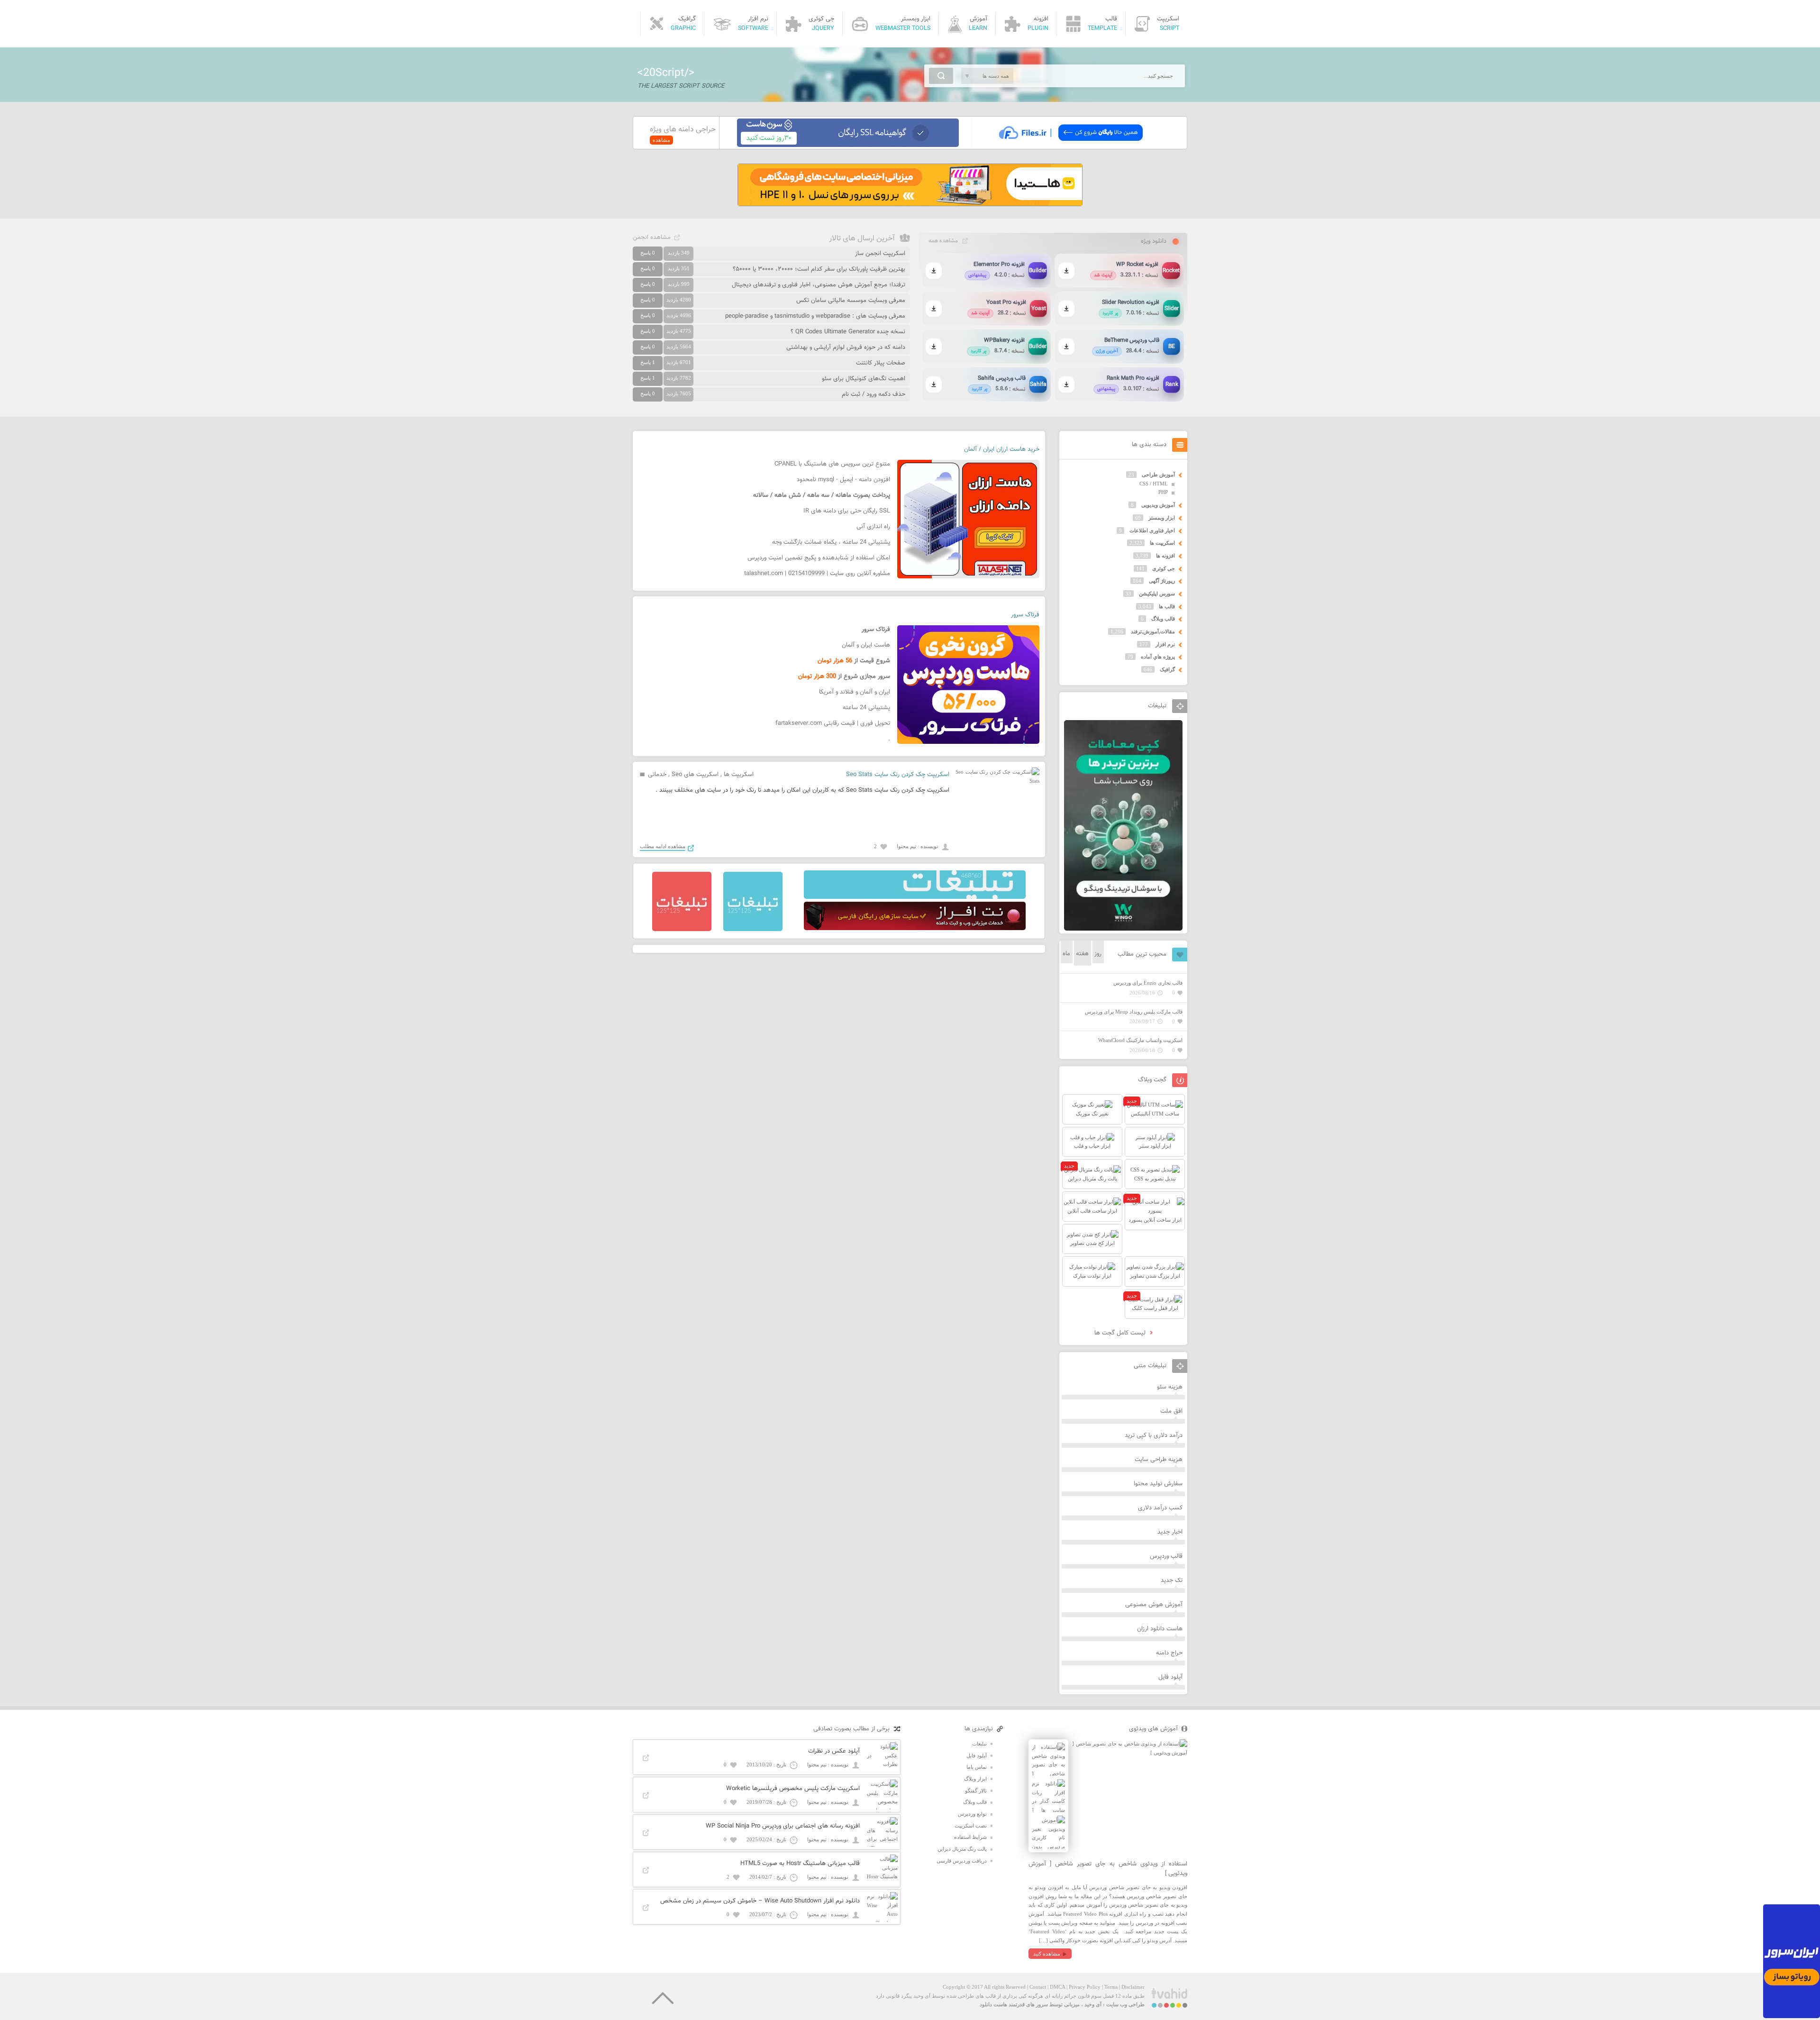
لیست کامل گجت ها (1121, 1333)
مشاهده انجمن (652, 238)
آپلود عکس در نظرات (834, 1751)
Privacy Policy (1085, 1987)
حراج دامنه (1169, 1653)
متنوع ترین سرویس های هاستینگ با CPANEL (832, 464)
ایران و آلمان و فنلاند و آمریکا (855, 692)
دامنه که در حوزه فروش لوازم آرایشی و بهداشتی (846, 347)
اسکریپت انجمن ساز (880, 254)
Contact (1038, 1987)
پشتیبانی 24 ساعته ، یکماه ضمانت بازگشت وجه (831, 542)
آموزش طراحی (1158, 475)
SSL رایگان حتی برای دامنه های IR (847, 511)
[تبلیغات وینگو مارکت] (1123, 929)
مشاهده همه (943, 241)
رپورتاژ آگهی (1162, 581)
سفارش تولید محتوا (1158, 1484)
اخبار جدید (1170, 1532)
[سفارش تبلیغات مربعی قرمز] (682, 929)
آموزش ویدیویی (1158, 505)
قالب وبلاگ (1163, 619)
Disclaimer (1133, 1987)
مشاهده (661, 140)
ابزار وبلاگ (975, 1779)
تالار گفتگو (976, 1791)
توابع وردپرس (972, 1814)
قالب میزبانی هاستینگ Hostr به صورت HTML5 (800, 1864)
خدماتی (657, 775)
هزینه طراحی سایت (1159, 1460)
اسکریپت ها (739, 775)
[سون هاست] (848, 145)
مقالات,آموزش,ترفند (1153, 631)
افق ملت (1171, 1411)
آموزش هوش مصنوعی (1154, 1605)
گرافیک (1167, 669)
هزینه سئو (1170, 1387)
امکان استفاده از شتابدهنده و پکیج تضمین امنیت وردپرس (819, 558)
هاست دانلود (993, 2004)
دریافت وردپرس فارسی (962, 1861)
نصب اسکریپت (971, 1826)
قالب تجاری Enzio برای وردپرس (1148, 983)
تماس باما (977, 1767)
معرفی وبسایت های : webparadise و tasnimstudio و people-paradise (815, 316)
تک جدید (1172, 1581)
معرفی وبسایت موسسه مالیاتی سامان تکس (851, 301)
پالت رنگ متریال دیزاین (962, 1849)
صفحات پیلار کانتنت (881, 363)
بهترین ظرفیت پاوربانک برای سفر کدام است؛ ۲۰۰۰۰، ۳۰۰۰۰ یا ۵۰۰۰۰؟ (819, 269)
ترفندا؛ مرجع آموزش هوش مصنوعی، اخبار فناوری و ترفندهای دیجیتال (819, 285)
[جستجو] (941, 76)
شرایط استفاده (970, 1837)
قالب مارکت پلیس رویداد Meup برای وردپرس (1134, 1012)
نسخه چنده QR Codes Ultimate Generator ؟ (848, 332)
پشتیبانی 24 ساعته (866, 708)
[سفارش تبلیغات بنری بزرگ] (915, 897)
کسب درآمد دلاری (1160, 1508)
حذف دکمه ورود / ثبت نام (874, 394)
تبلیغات (979, 1744)
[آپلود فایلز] (1070, 145)
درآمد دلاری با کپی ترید (1154, 1435)
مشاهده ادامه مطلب (663, 846)
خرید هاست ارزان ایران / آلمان (1002, 449)
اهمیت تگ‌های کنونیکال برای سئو (864, 379)
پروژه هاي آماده (1158, 657)
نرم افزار (1165, 644)
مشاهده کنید (1047, 1954)
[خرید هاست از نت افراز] (915, 928)
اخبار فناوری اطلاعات (1152, 530)
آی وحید (1093, 2004)
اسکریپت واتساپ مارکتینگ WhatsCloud (1140, 1040)
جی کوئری (1164, 568)
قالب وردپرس (1166, 1556)
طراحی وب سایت (1125, 2004)
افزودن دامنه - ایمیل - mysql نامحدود (843, 480)
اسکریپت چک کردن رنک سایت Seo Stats (898, 775)
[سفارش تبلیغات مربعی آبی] (753, 929)
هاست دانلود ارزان (1160, 1629)
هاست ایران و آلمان (866, 645)
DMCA (1057, 1987)
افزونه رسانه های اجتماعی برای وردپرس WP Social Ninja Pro (783, 1826)
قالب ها (1167, 606)
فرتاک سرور (1025, 615)
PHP (1163, 492)
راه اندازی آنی (873, 527)
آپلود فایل (1170, 1677)
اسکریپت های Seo (695, 775)
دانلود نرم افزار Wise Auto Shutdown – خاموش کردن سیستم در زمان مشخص (760, 1901)
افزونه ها (1165, 556)
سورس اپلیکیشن (1157, 594)
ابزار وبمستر (1162, 518)
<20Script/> (666, 73)
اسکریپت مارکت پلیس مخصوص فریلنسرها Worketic (793, 1789)
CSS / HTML (1154, 484)
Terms (1111, 1987)
